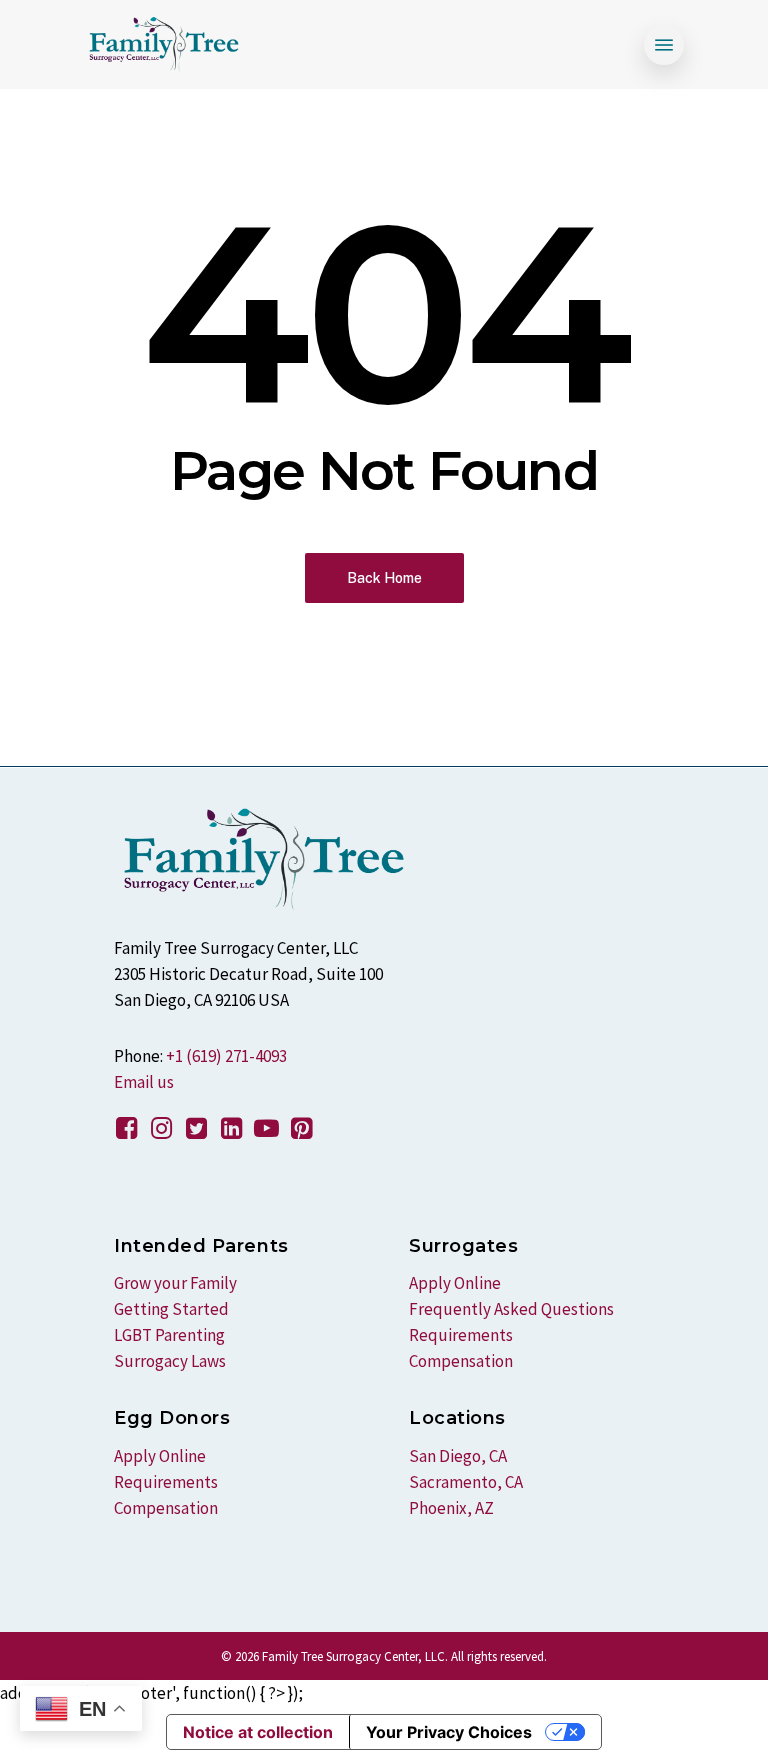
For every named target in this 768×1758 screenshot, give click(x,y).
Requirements (166, 1482)
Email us (144, 1082)
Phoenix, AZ (451, 1508)
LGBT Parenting (169, 1335)
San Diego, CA (458, 1456)
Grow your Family (175, 1283)
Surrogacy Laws (170, 1361)
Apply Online (160, 1456)
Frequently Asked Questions (511, 1309)
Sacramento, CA (466, 1482)
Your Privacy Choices (449, 1732)
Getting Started (171, 1309)
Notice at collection (258, 1732)
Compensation (166, 1508)
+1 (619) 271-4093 (226, 1056)
